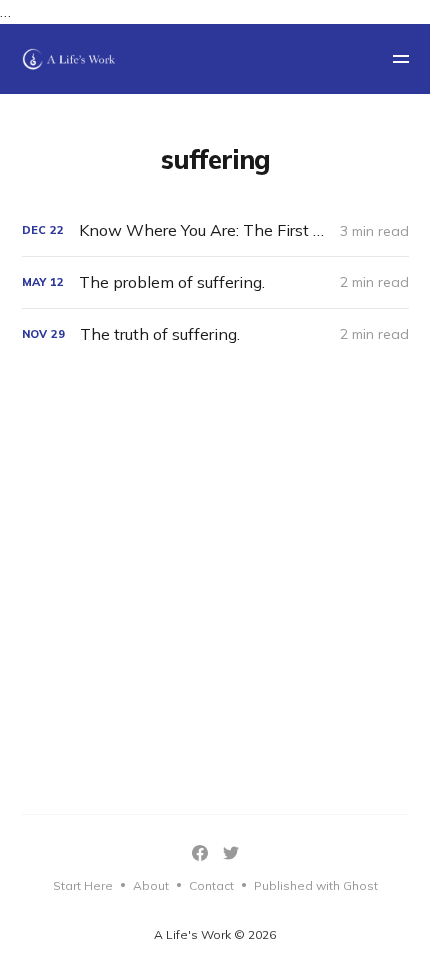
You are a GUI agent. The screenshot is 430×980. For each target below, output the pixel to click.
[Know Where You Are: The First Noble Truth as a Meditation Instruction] (215, 230)
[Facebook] (200, 853)
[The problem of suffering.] (215, 282)
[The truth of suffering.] (215, 334)
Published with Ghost (316, 885)
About (151, 885)
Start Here (83, 885)
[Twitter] (231, 853)
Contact (211, 885)
